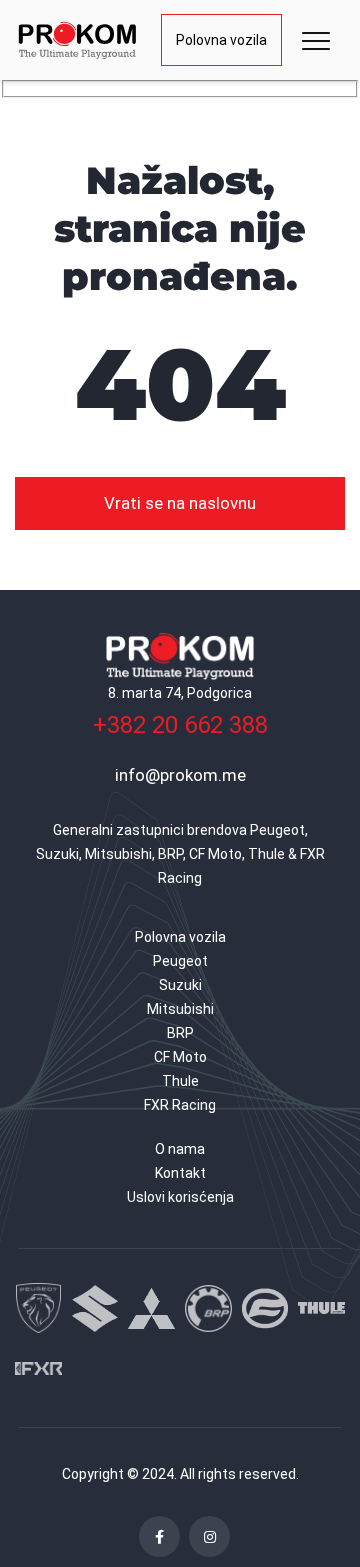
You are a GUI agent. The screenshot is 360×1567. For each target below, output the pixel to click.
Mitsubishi (180, 1009)
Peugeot (180, 961)
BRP (180, 1033)
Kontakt (180, 1173)
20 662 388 (180, 725)
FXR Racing (180, 1105)
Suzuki (180, 985)
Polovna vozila (221, 40)
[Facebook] (159, 1536)
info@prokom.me (180, 775)
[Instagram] (209, 1536)
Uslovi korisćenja (180, 1197)
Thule (180, 1081)
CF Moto (180, 1057)
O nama (180, 1149)
